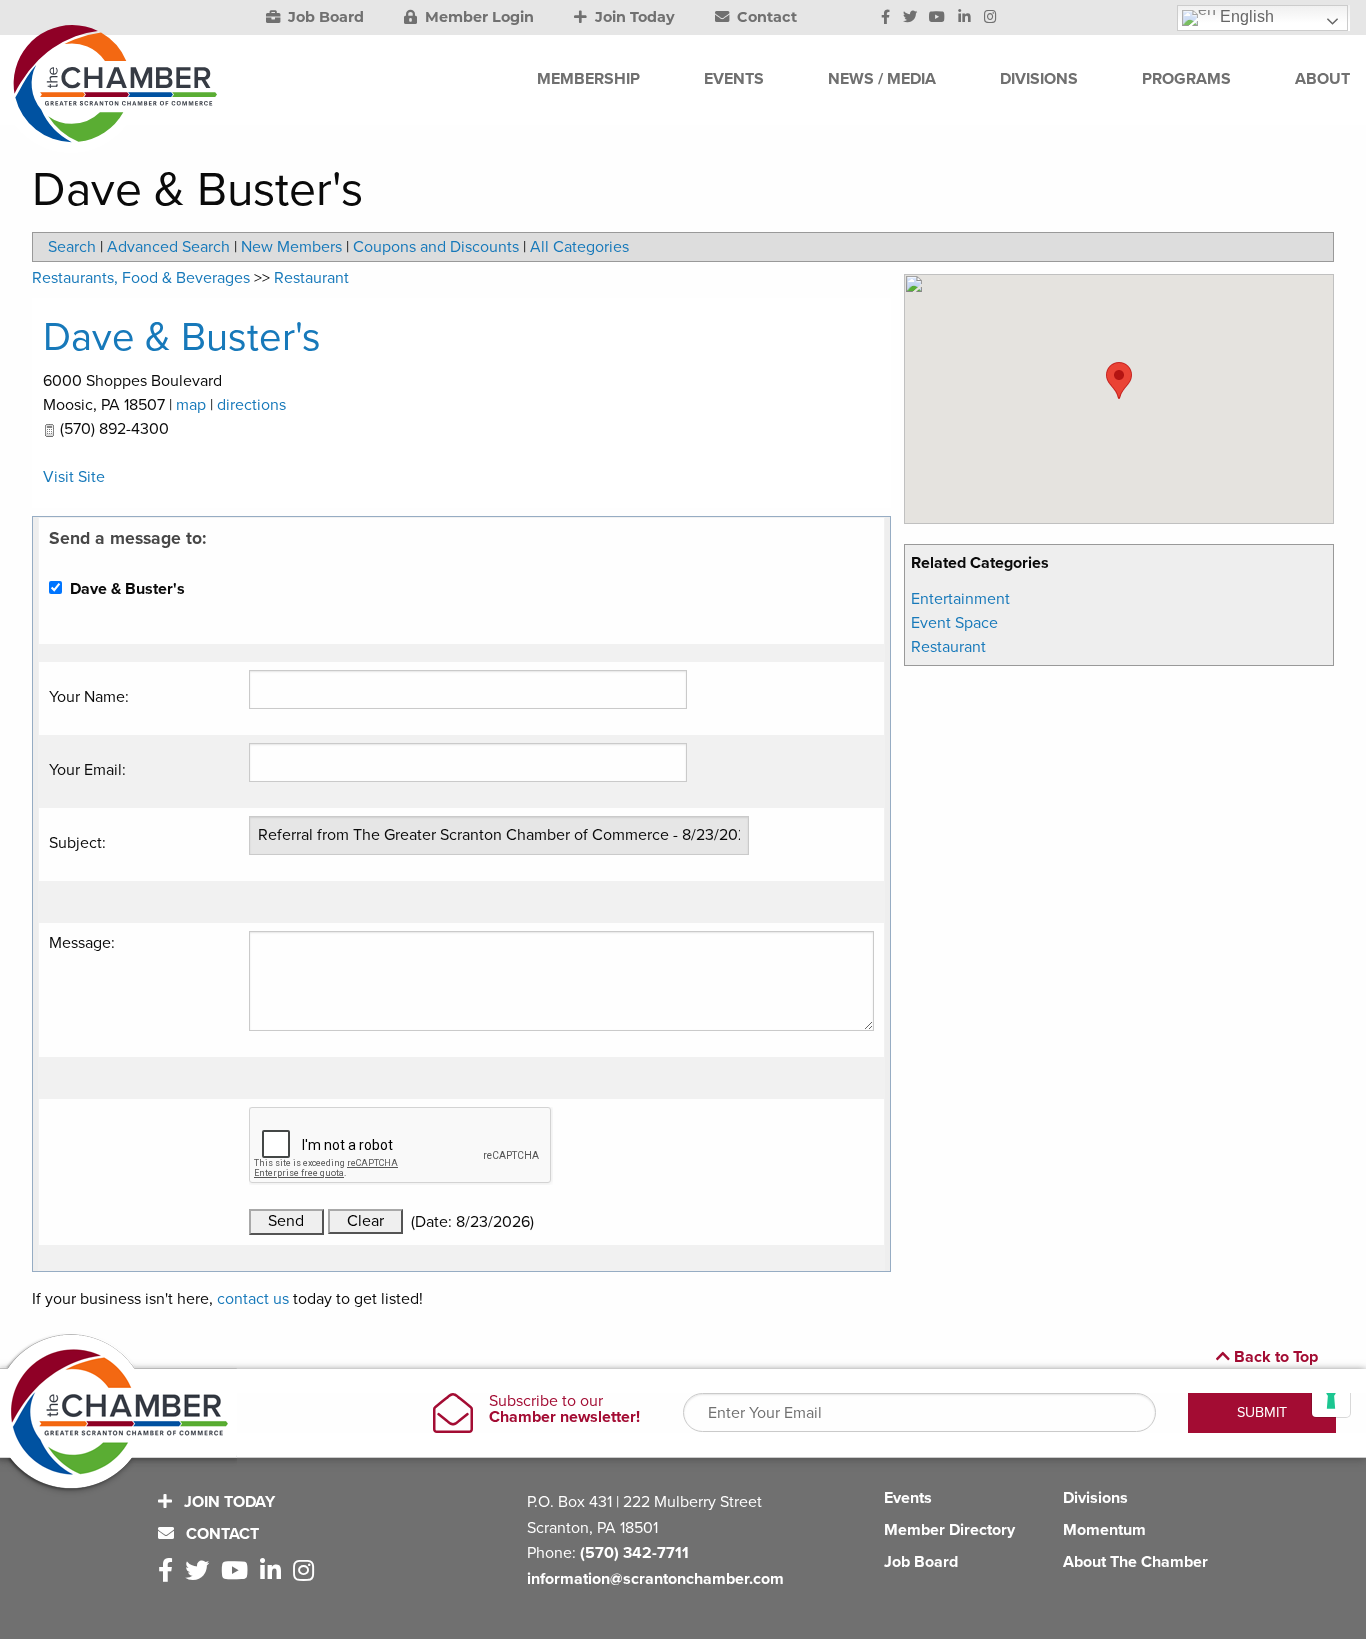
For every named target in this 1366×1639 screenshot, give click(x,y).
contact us (253, 1299)
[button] (1119, 380)
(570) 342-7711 (634, 1553)
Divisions (1095, 1498)
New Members (291, 247)
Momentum (1104, 1530)
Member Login (477, 17)
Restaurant (948, 647)
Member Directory (949, 1530)
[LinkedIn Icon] (964, 18)
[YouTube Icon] (937, 18)
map (191, 405)
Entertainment (960, 599)
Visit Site (74, 477)
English (1245, 16)
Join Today (633, 17)
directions (251, 405)
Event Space (954, 623)
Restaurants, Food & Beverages (141, 278)
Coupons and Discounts (436, 247)
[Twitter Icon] (910, 18)
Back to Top (1274, 1357)
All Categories (579, 247)
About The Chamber (1135, 1562)
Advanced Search (168, 247)
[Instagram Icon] (990, 18)
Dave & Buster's (182, 337)
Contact (765, 17)
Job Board (324, 17)
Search (72, 247)
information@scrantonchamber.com (655, 1579)
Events (908, 1498)
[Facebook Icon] (885, 18)
